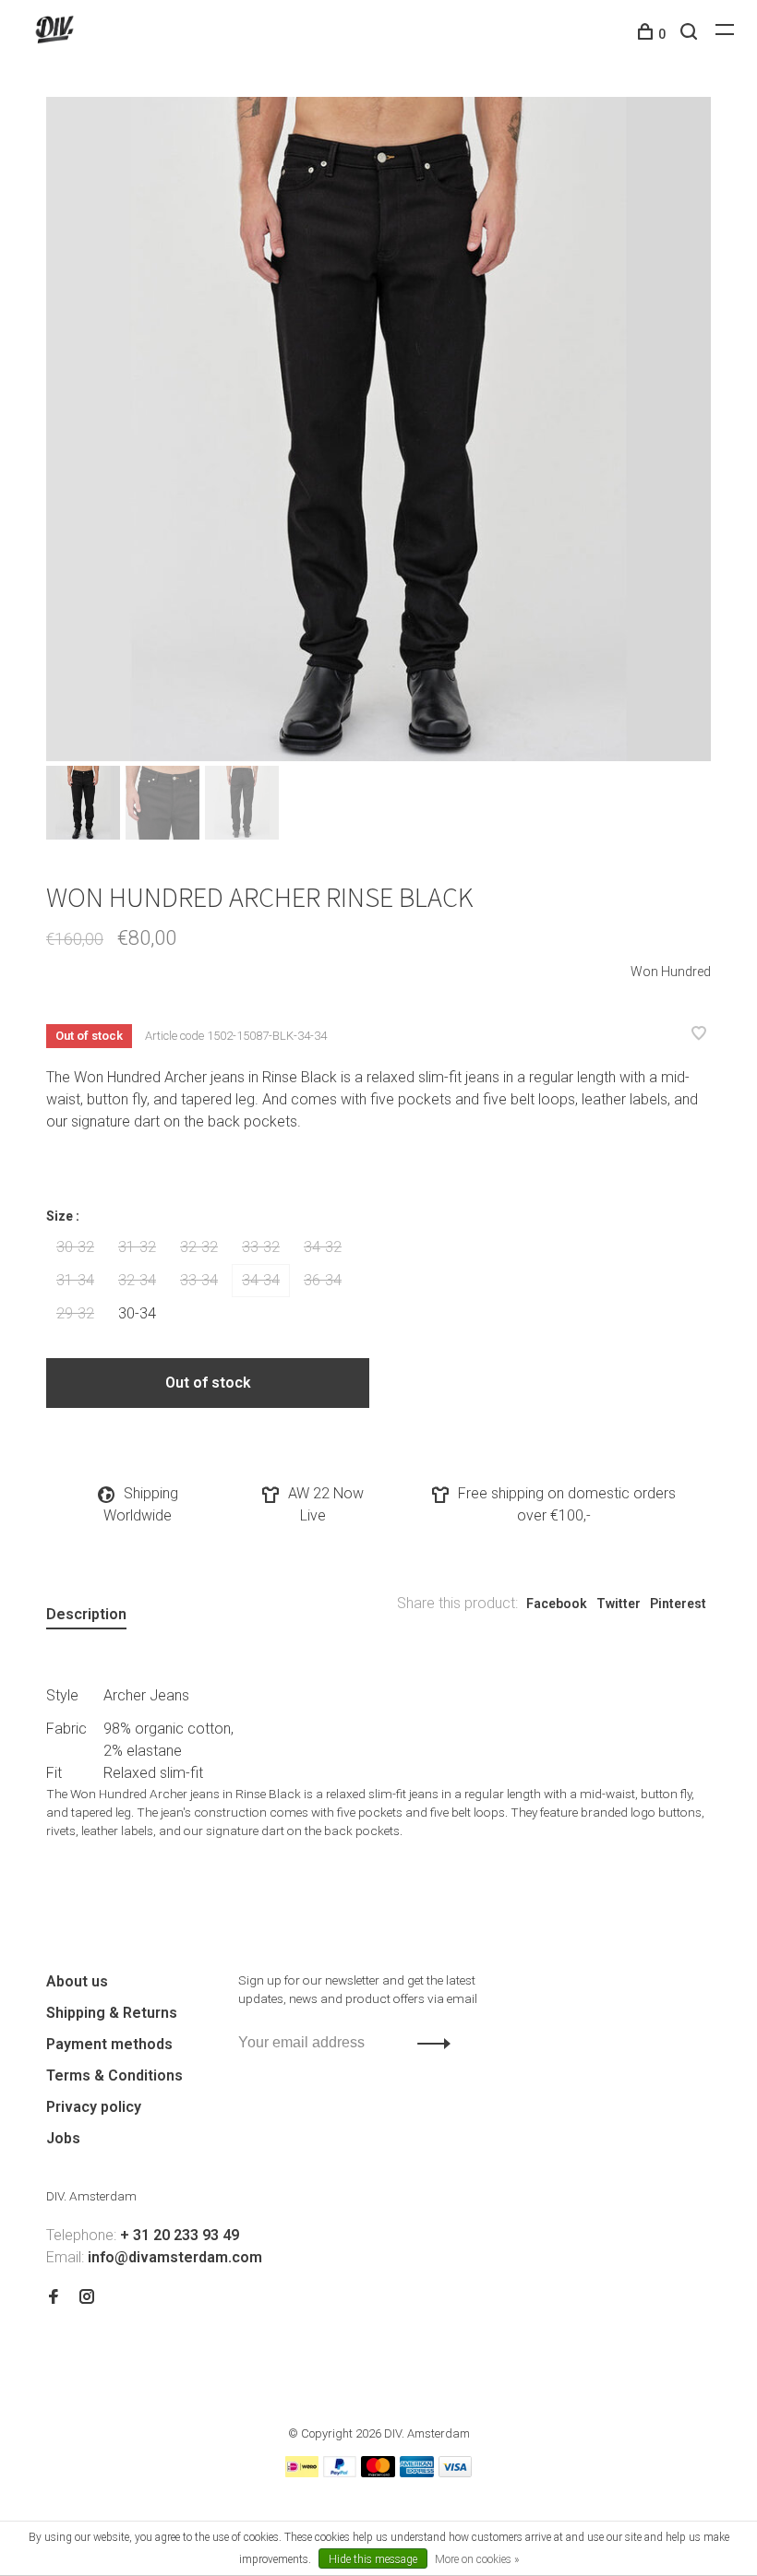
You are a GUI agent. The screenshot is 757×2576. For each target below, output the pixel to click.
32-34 (137, 1280)
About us (77, 1981)
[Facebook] (54, 2298)
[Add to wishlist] (699, 1035)
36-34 (323, 1280)
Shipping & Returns (112, 2013)
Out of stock (208, 1383)
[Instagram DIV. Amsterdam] (87, 2298)
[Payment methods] (302, 2472)
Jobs (63, 2138)
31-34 (75, 1280)
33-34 (199, 1280)
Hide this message (373, 2559)
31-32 (137, 1247)
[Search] (691, 34)
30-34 (137, 1313)
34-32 (323, 1247)
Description (86, 1614)
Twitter (619, 1604)
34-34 (261, 1280)
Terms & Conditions (114, 2075)
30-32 (75, 1247)
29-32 (75, 1313)
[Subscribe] (429, 2043)
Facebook (557, 1604)
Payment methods (109, 2044)
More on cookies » (477, 2559)
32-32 (199, 1247)
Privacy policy (94, 2107)
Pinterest (678, 1604)
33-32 (261, 1247)
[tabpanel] (378, 429)
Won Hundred (671, 972)
